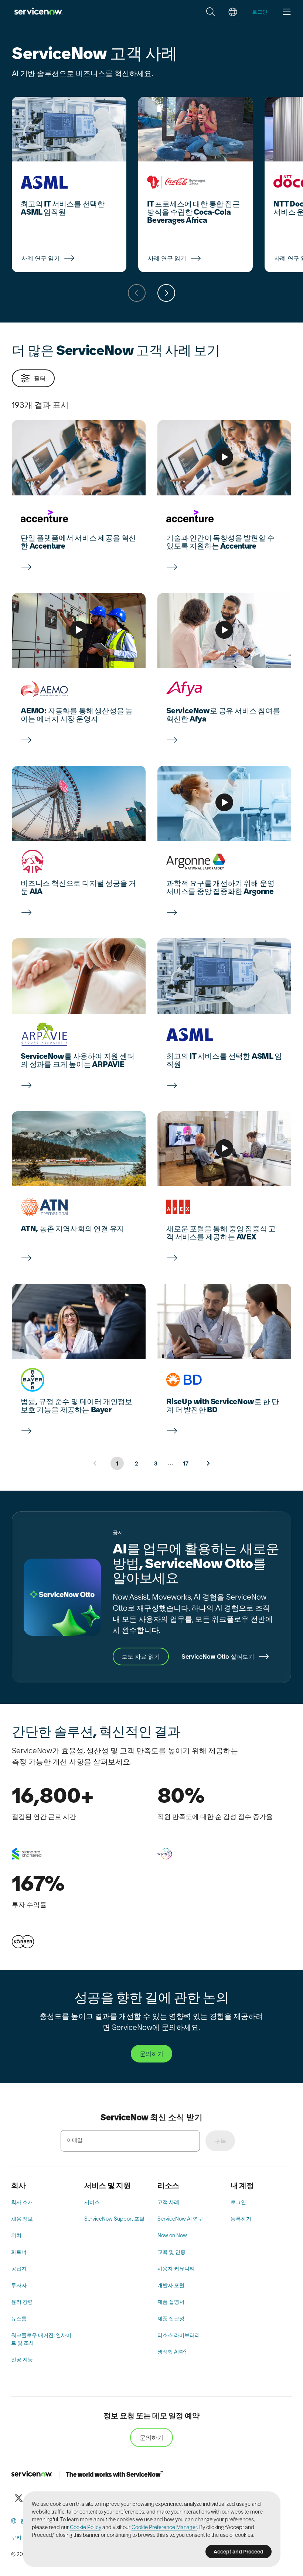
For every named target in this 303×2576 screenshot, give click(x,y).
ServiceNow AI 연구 (180, 2219)
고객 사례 (168, 2202)
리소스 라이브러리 (179, 2335)
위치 (16, 2235)
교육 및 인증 (171, 2252)
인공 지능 (22, 2360)
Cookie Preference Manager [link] (164, 2527)
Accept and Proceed (239, 2552)
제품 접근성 (171, 2319)
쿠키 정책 (22, 2538)
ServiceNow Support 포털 (114, 2219)
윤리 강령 (22, 2302)
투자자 (19, 2285)
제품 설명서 (171, 2302)
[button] (211, 12)
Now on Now (172, 2235)
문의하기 (151, 2437)
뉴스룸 (19, 2319)
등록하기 (241, 2219)
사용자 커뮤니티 (176, 2269)
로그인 (238, 2202)
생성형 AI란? (172, 2352)
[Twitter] (18, 2498)
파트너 (19, 2252)
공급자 (19, 2269)
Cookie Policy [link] (86, 2527)
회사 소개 (22, 2202)
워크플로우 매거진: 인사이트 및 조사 (41, 2339)
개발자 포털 (171, 2285)
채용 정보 (22, 2219)
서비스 (92, 2202)
